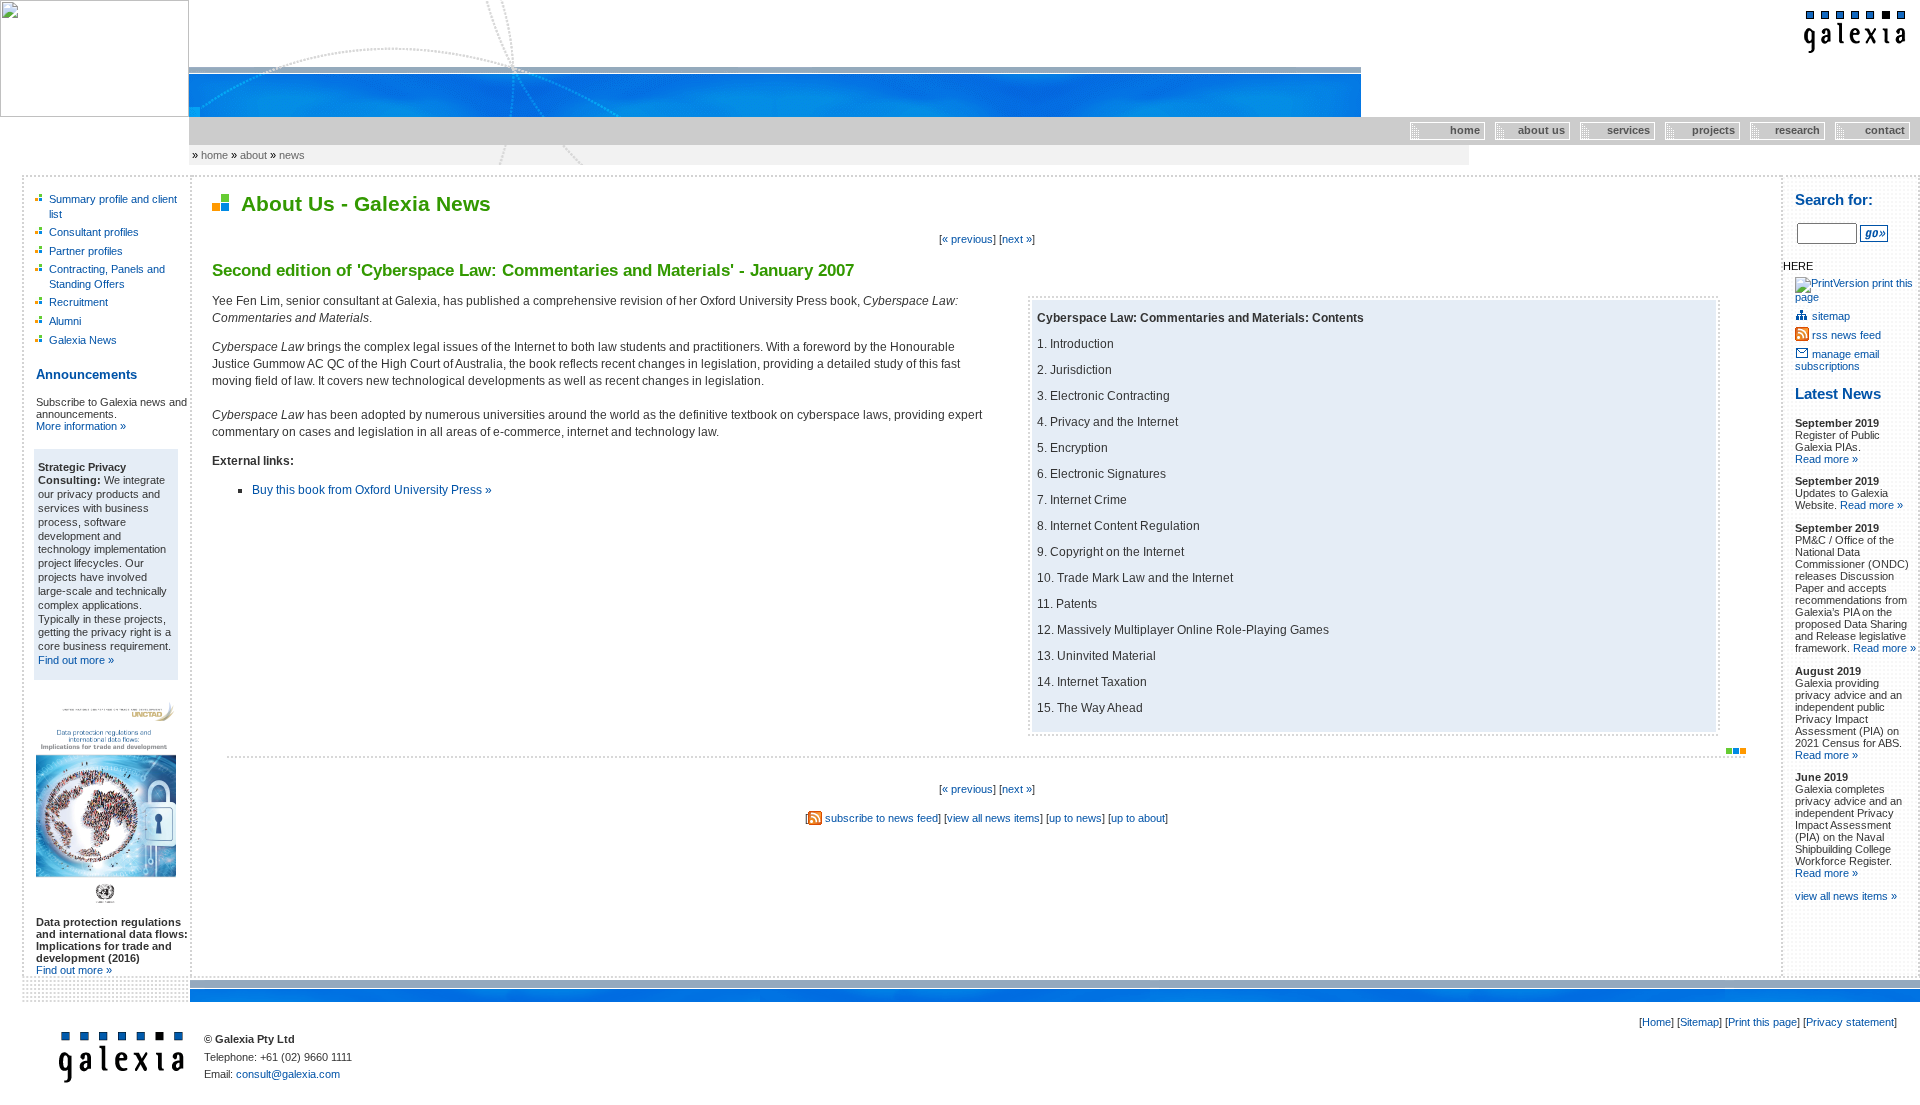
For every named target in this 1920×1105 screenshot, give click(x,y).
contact (1870, 130)
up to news (1075, 818)
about (253, 155)
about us (1531, 130)
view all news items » (1846, 896)
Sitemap (1699, 1022)
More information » (81, 426)
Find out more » (76, 660)
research (1787, 130)
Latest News (1838, 394)
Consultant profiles (94, 232)
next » (1017, 239)
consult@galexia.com (288, 1074)
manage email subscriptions (1837, 360)
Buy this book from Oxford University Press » (372, 490)
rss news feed (1846, 335)
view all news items (993, 818)
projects (1701, 130)
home (1445, 130)
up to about (1138, 818)
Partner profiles (86, 251)
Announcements (86, 374)
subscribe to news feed (881, 818)
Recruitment (78, 302)
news (292, 155)
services (1616, 130)
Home (1656, 1022)
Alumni (65, 321)
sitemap (1831, 316)
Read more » (1826, 459)
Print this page (1762, 1022)
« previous (967, 239)
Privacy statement (1850, 1022)
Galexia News (83, 340)
